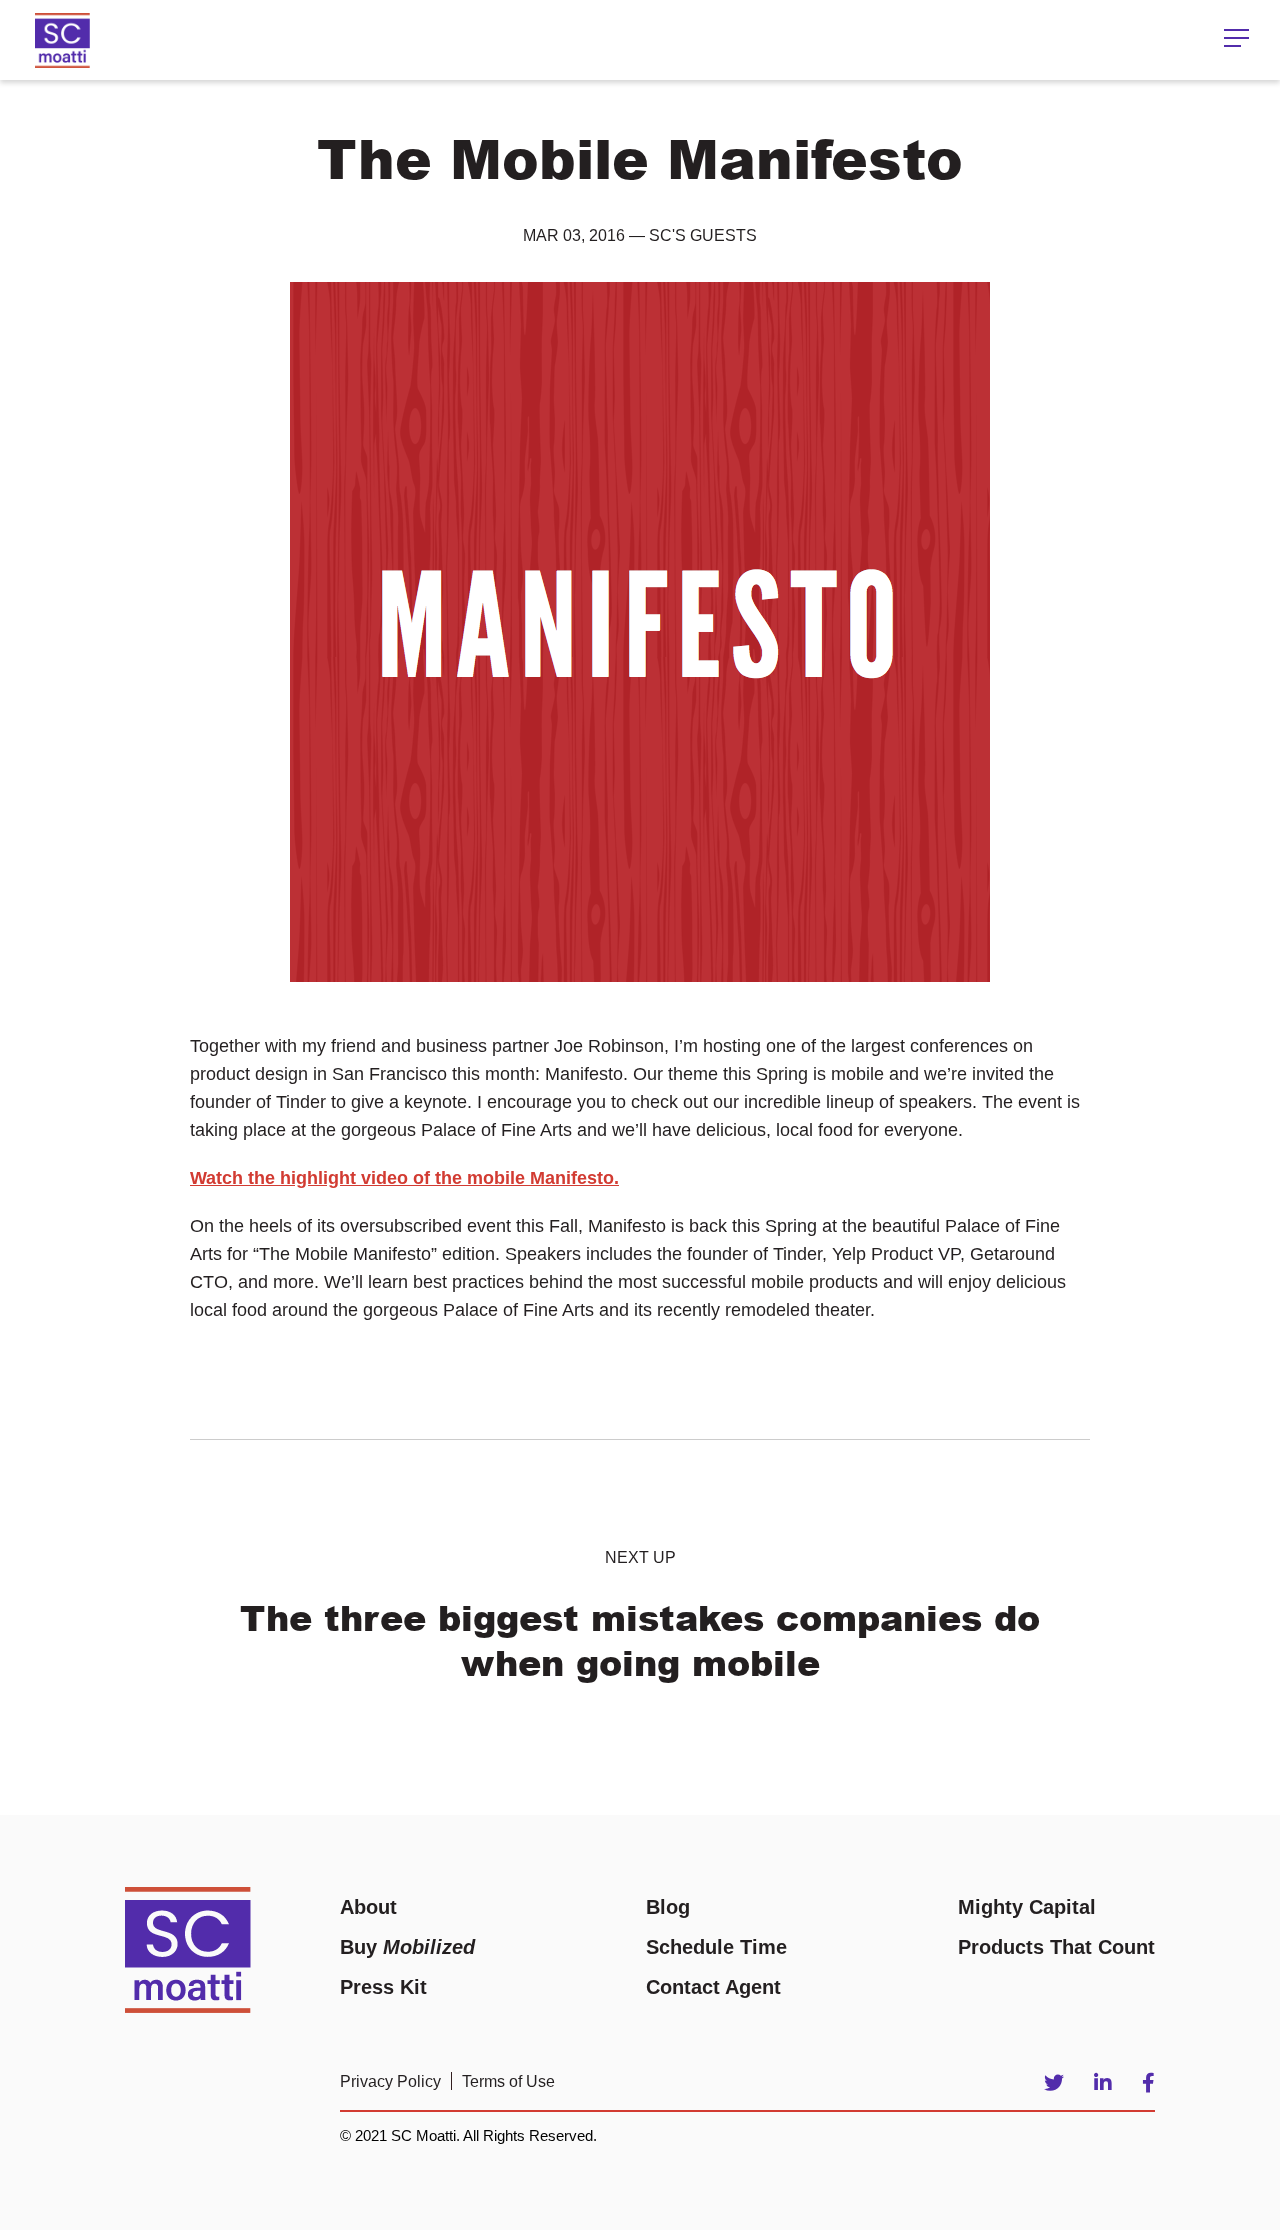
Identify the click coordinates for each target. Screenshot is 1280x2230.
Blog (668, 1907)
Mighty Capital (1027, 1907)
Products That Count (1056, 1947)
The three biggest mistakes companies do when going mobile (640, 1639)
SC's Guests (703, 235)
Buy (407, 1947)
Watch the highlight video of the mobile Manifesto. (404, 1178)
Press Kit (383, 1987)
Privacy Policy (390, 2081)
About (368, 1907)
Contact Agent (713, 1987)
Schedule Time (716, 1947)
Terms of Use (508, 2081)
